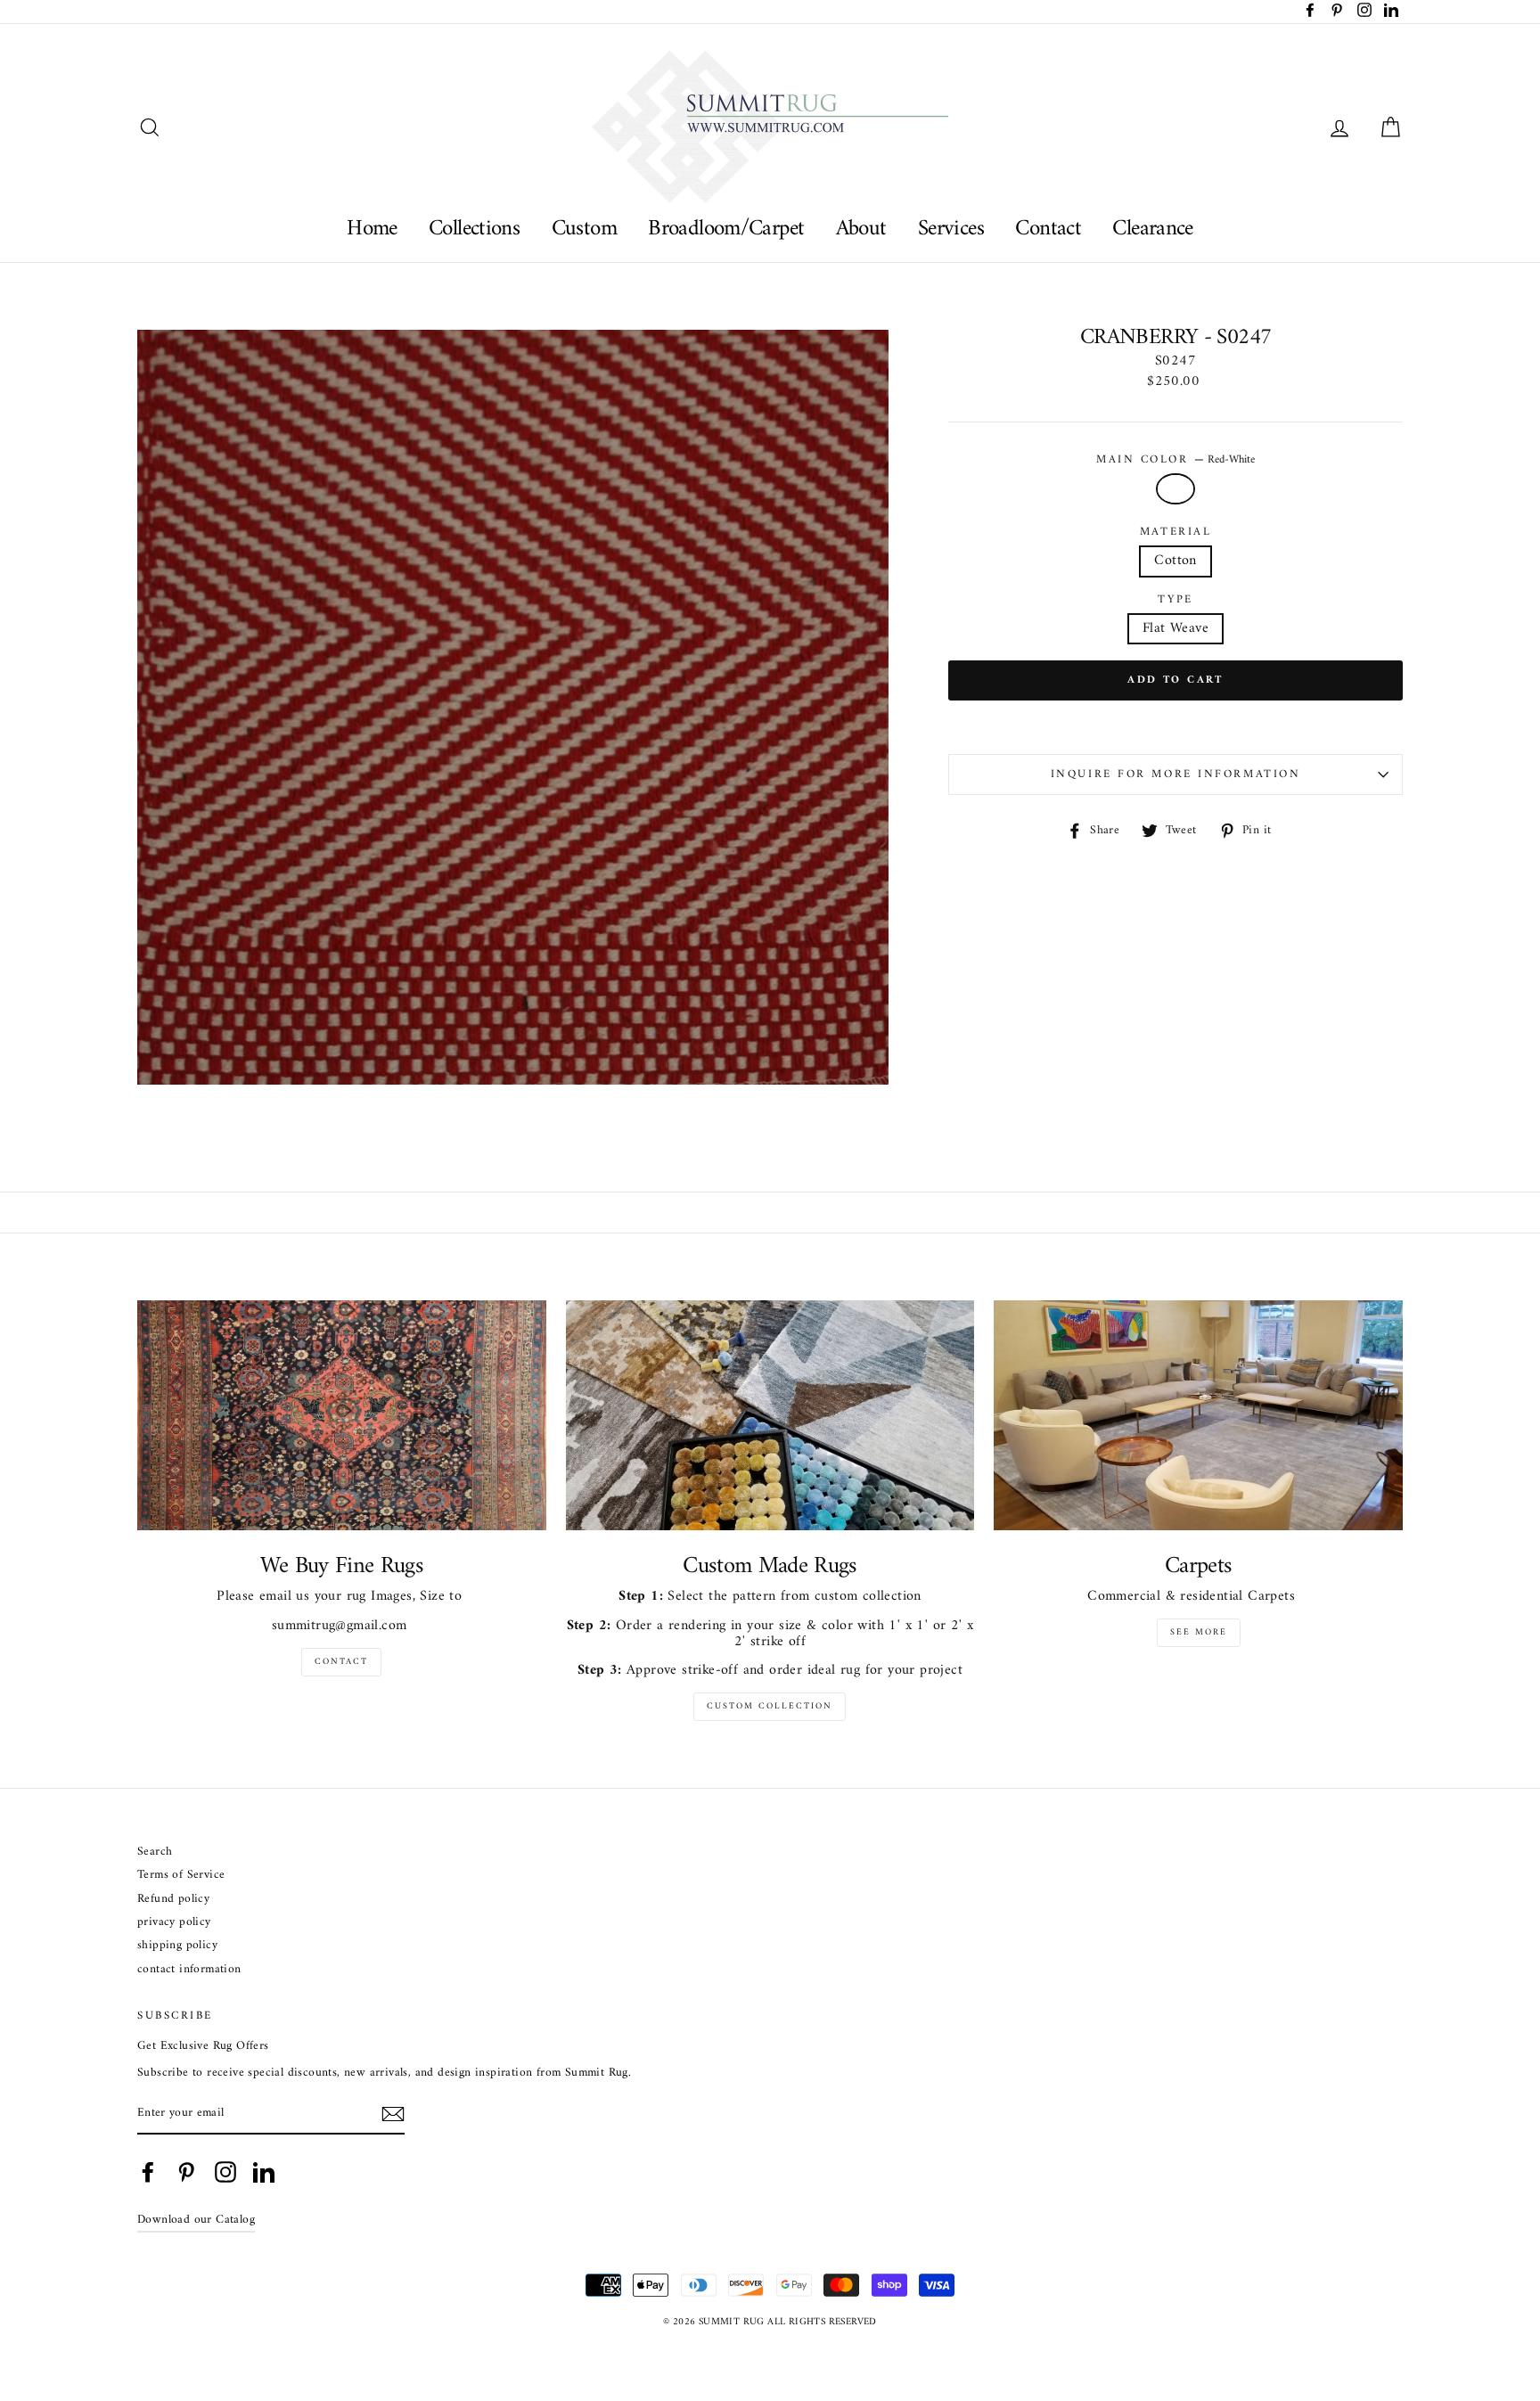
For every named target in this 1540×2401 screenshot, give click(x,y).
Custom (584, 229)
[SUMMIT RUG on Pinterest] (186, 2172)
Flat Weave (1175, 628)
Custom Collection (770, 1706)
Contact (1048, 229)
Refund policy (173, 1900)
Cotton (1175, 561)
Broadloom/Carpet (726, 229)
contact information (189, 1970)
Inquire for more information (1176, 774)
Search (155, 1852)
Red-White (1175, 489)
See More (1199, 1632)
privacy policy (174, 1923)
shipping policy (177, 1946)
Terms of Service (181, 1876)
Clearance (1152, 229)
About (861, 229)
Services (951, 229)
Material (1175, 532)
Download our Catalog (196, 2220)
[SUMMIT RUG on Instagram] (225, 2172)
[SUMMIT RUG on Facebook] (148, 2172)
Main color (1175, 460)
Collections (474, 229)
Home (372, 229)
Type (1175, 600)
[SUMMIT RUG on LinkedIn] (264, 2172)
